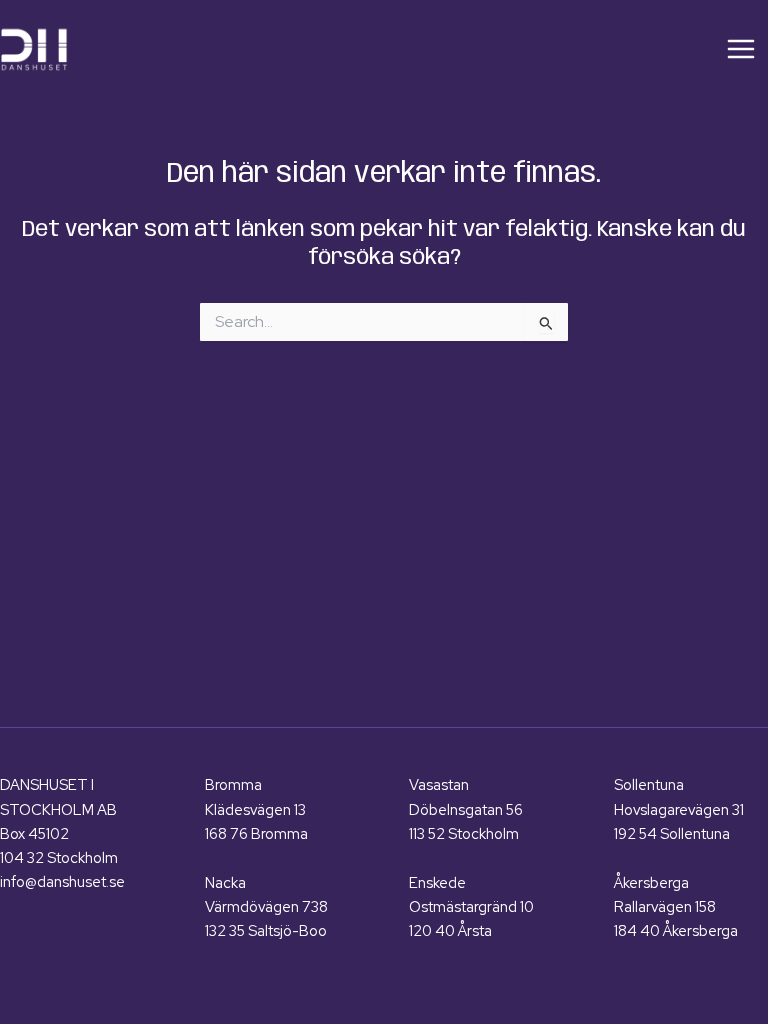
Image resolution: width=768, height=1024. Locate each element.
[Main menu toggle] (741, 49)
